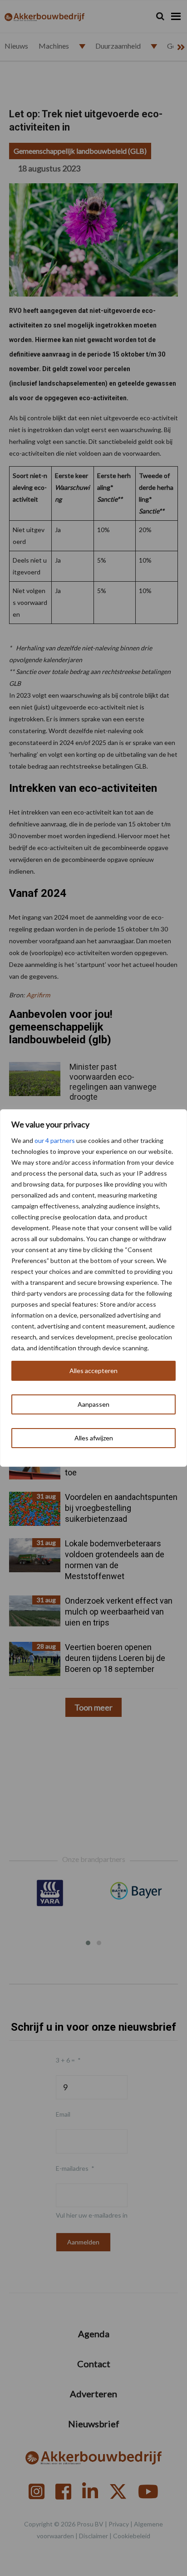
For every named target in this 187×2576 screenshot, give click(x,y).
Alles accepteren (93, 1371)
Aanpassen (93, 1404)
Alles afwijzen (94, 1438)
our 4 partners (55, 1140)
